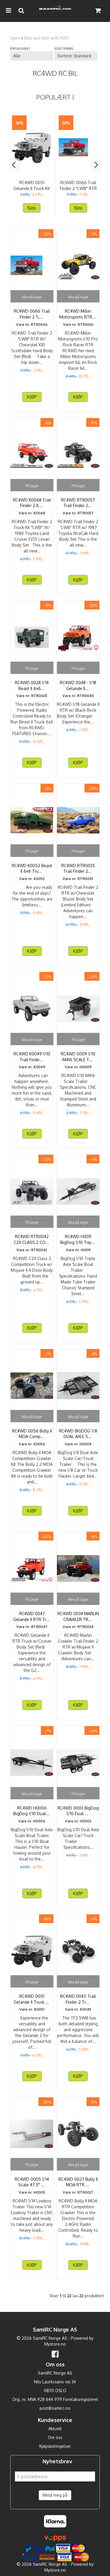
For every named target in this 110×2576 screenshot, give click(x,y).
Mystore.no (55, 2344)
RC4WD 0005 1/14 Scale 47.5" (32, 2182)
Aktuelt (55, 2429)
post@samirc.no (55, 2408)
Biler (29, 38)
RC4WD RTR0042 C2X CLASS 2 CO (32, 1239)
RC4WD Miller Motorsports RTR (78, 314)
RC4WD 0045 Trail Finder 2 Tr (78, 1999)
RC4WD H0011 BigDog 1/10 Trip (78, 1239)
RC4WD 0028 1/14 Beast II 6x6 (32, 685)
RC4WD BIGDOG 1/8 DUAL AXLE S (78, 1434)
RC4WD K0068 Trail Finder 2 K (32, 503)
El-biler (44, 38)
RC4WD (62, 38)
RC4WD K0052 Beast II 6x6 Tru (32, 868)
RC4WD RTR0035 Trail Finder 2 (78, 868)
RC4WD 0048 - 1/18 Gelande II (78, 685)
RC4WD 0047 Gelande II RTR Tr (32, 1616)
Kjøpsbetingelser (55, 2446)
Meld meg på (55, 2495)
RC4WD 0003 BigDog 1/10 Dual (78, 1811)
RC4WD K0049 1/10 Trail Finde (32, 1057)
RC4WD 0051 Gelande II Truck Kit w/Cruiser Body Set (32, 188)
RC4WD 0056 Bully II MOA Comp (32, 1434)
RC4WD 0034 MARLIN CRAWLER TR (78, 1616)
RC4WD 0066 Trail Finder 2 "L (32, 314)
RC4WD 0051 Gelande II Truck (32, 1999)
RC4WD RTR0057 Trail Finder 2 (78, 503)
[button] (14, 165)
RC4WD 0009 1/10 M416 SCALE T (78, 1057)
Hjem (15, 38)
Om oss (55, 2437)
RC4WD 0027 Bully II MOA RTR (78, 2182)
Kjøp (32, 208)
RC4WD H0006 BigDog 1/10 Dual (32, 1811)
